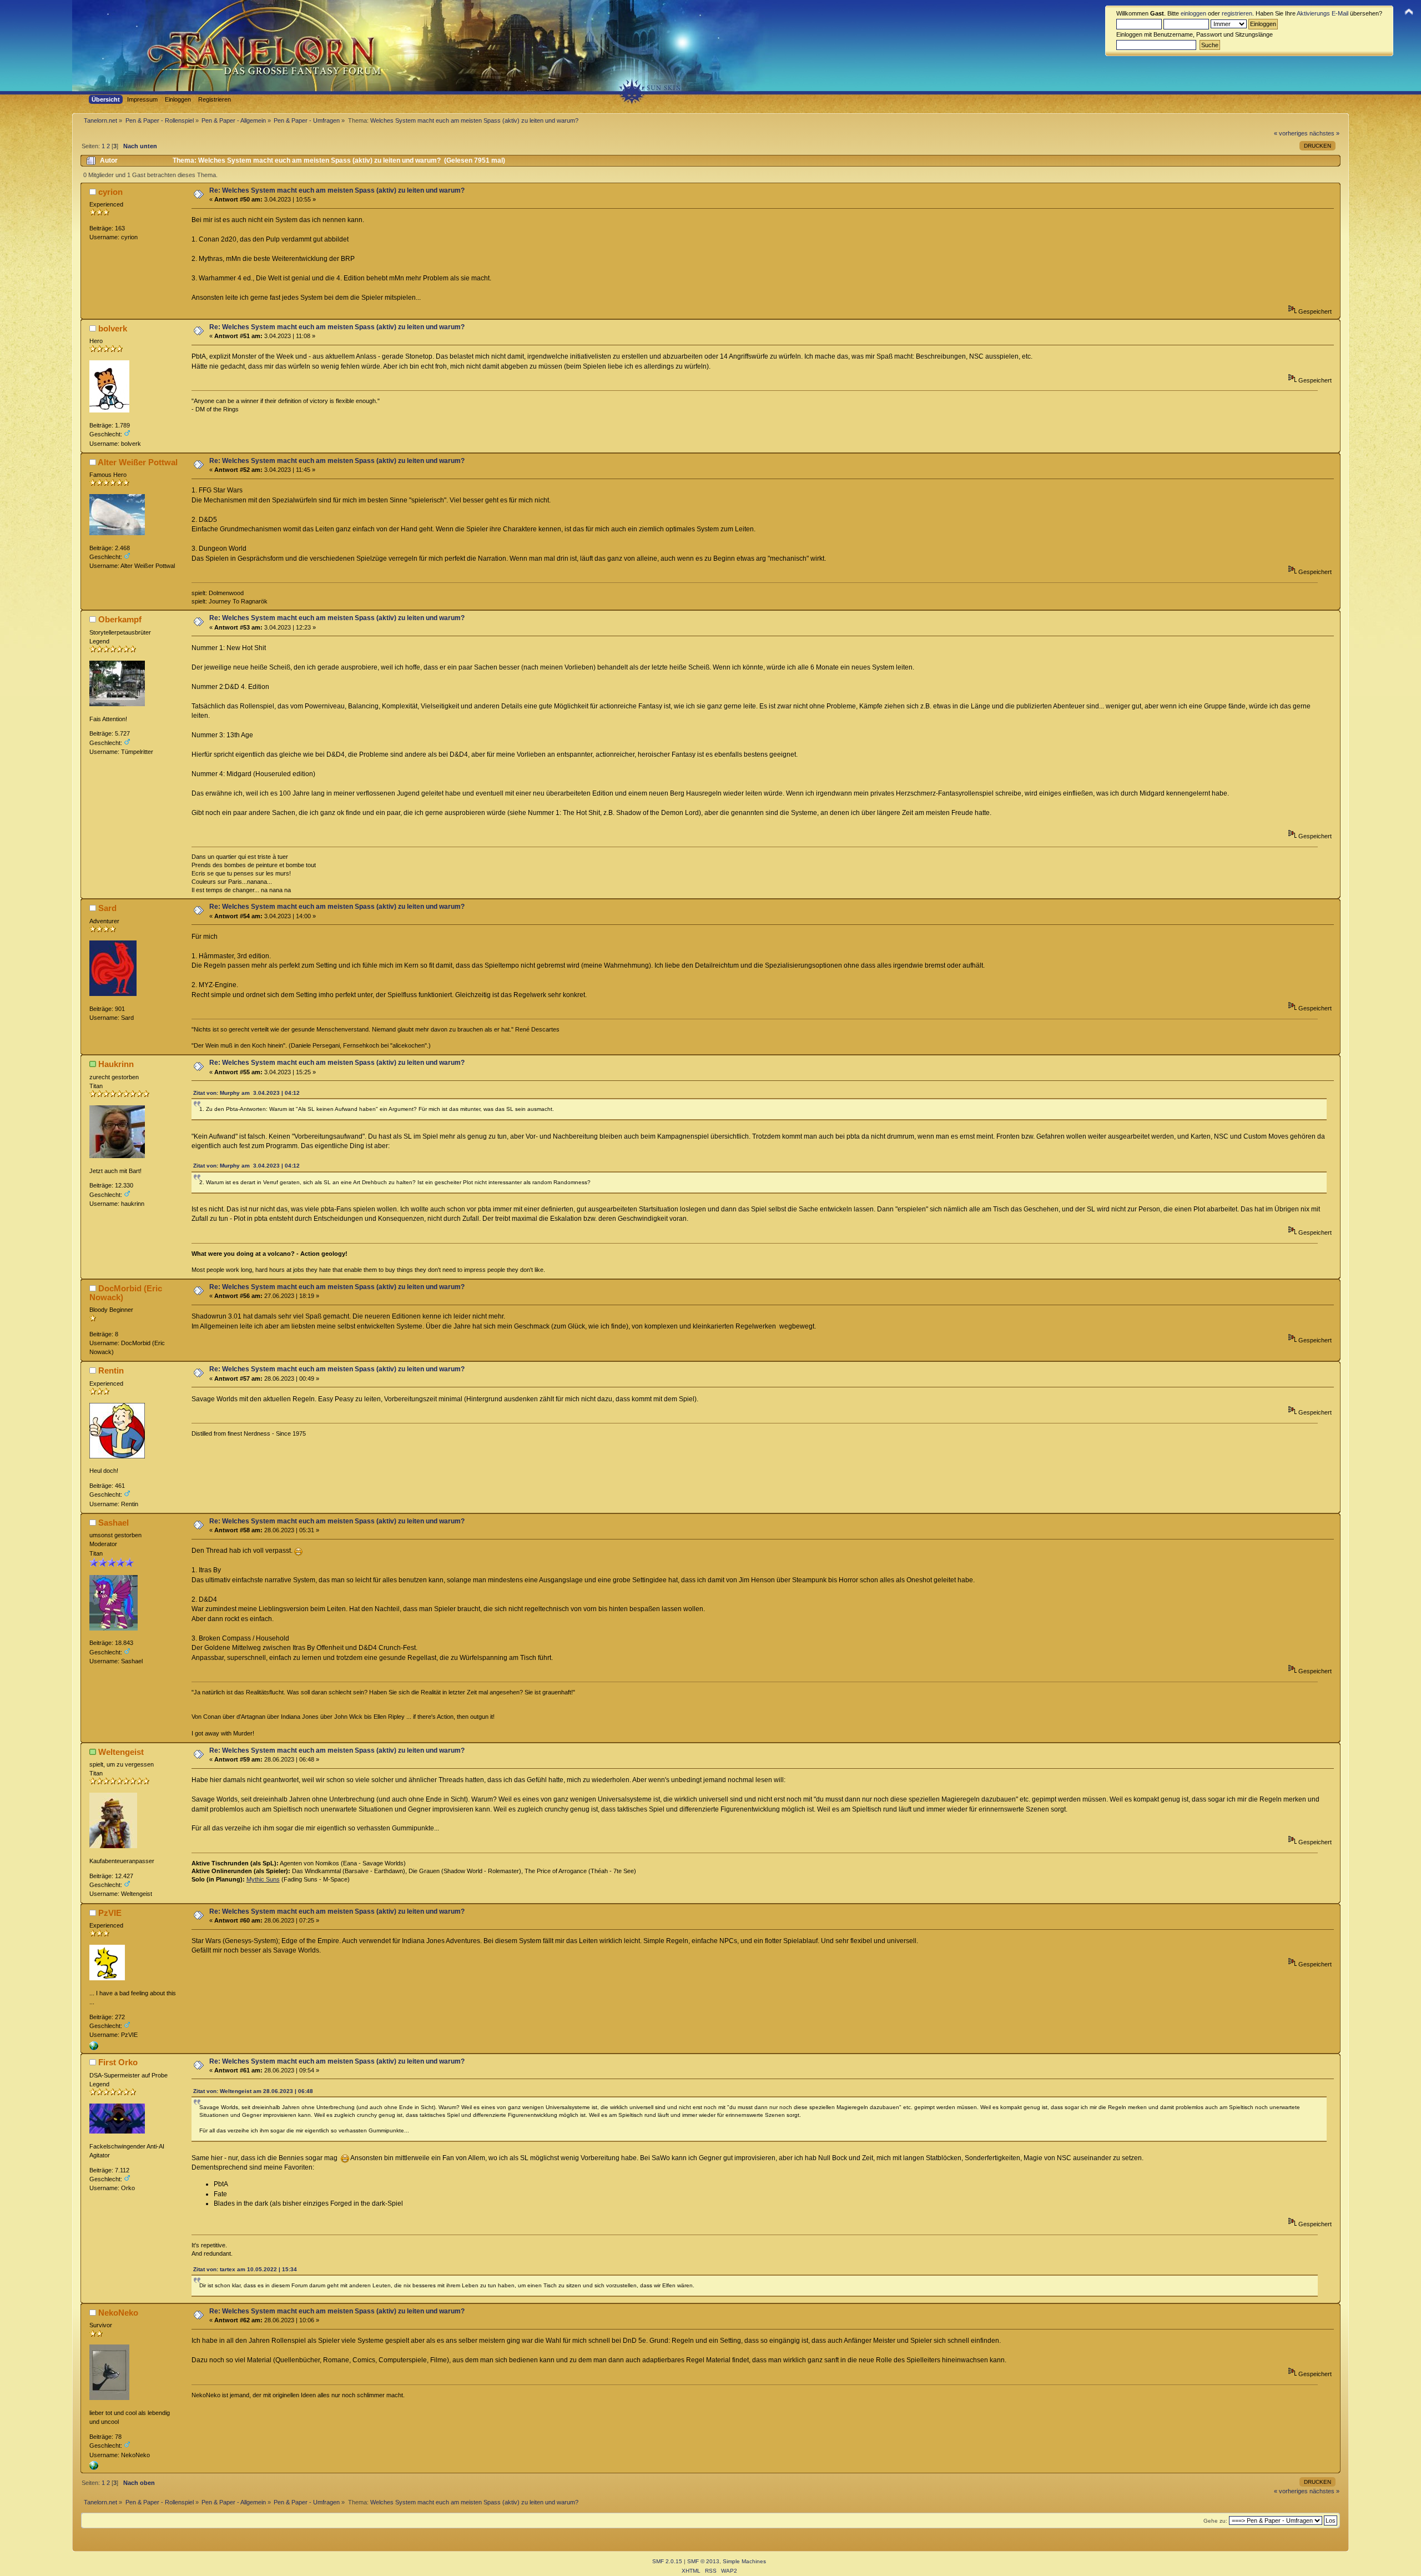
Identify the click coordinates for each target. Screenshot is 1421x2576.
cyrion (110, 192)
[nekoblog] (94, 2468)
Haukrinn (116, 1064)
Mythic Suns (263, 1879)
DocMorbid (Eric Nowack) (126, 1293)
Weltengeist (121, 1752)
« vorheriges (1291, 133)
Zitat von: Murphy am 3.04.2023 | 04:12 (246, 1093)
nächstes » (1324, 133)
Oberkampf (120, 619)
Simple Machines (744, 2561)
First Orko (118, 2062)
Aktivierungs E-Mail (1322, 13)
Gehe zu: (1215, 2521)
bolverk (113, 328)
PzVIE (110, 1913)
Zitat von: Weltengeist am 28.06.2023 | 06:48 (253, 2091)
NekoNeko (118, 2313)
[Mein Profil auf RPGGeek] (94, 2048)
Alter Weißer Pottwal (138, 462)
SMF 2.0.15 (667, 2561)
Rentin (111, 1370)
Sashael (114, 1523)
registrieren (1237, 13)
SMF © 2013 (703, 2561)
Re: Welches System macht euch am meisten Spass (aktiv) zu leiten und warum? (337, 190)
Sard (107, 908)
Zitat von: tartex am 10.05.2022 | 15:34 (245, 2269)
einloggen (1193, 13)
